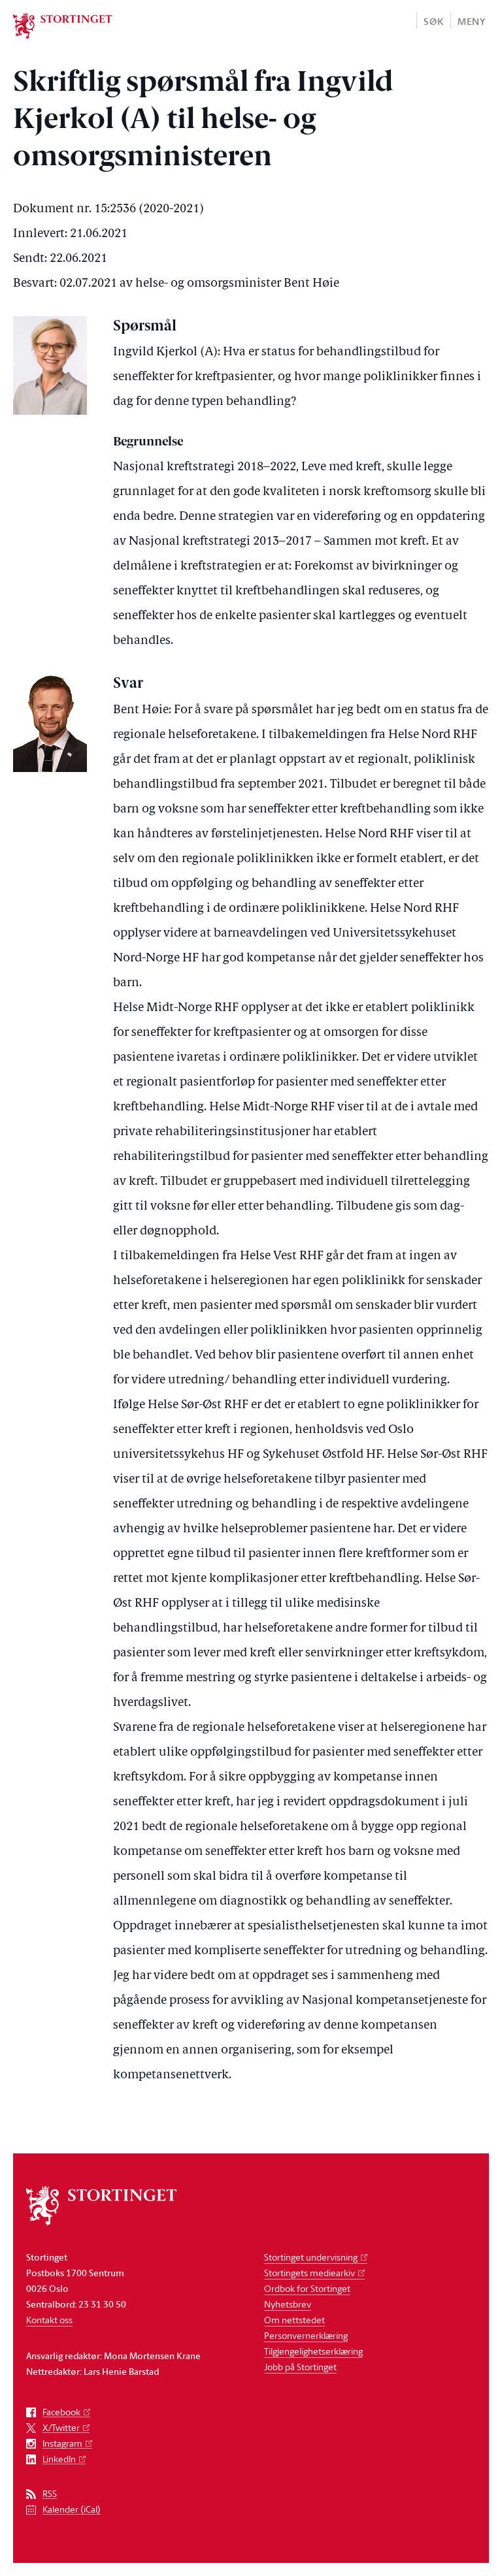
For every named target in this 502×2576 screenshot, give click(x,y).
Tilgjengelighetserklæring (313, 2351)
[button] (433, 21)
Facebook (61, 2412)
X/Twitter (61, 2428)
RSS (50, 2494)
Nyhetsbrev (288, 2304)
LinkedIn (59, 2459)
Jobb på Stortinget (300, 2367)
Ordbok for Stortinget (307, 2288)
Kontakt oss (49, 2320)
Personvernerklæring (306, 2335)
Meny (472, 21)
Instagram (62, 2444)
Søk (433, 21)
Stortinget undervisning (311, 2257)
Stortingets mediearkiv (310, 2273)
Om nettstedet (294, 2320)
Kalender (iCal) (72, 2510)
